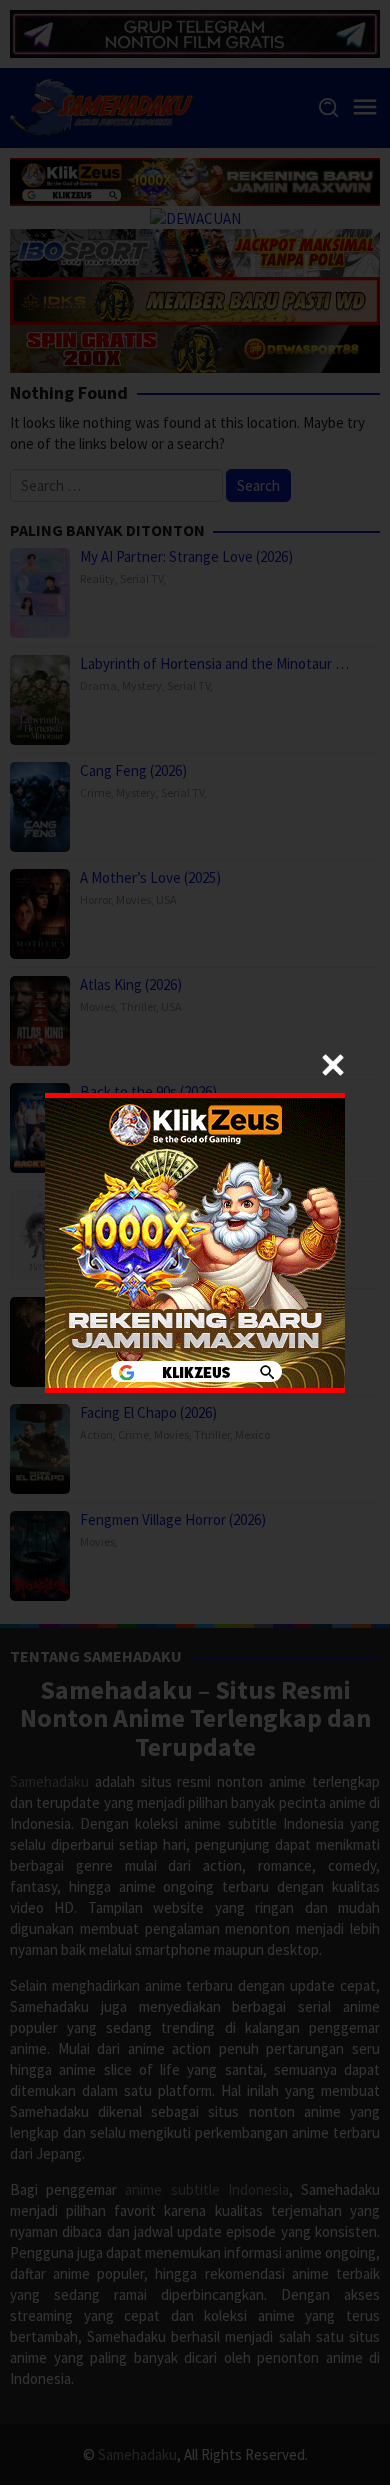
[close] (333, 1065)
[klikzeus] (195, 1240)
